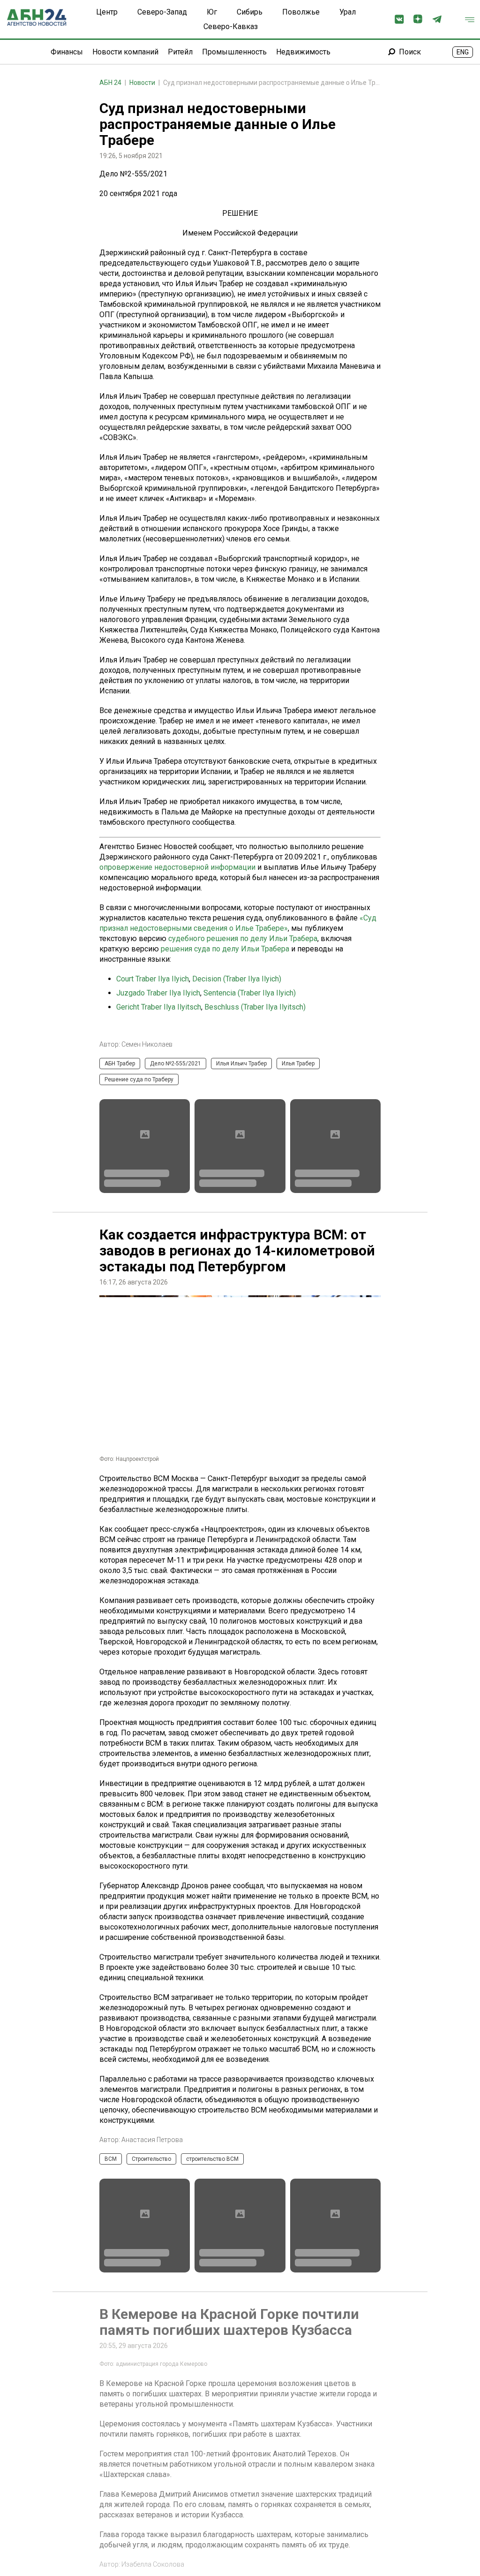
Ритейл (180, 52)
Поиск (410, 52)
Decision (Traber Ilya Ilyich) (237, 979)
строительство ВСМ (212, 2159)
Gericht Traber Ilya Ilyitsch (159, 1007)
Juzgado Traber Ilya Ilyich (158, 993)
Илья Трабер (298, 1064)
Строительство (151, 2159)
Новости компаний (125, 52)
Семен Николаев (147, 1044)
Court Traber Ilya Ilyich (153, 979)
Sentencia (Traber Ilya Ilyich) (250, 993)
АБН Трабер (120, 1064)
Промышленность (234, 52)
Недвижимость (303, 52)
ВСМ (111, 2159)
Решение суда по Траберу (139, 1079)
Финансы (67, 52)
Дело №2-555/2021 (176, 1064)
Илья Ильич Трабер (241, 1064)
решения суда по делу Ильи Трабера (225, 949)
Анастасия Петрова (152, 2140)
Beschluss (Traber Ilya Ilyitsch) (255, 1007)
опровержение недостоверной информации (177, 867)
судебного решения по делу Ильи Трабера (243, 938)
